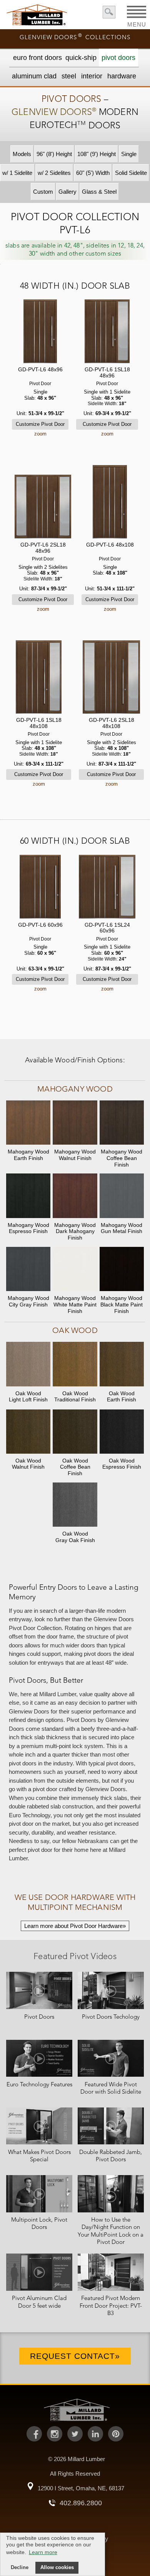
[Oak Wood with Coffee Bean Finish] (75, 1432)
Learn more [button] (43, 2552)
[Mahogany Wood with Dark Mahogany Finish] (75, 1196)
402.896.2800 (81, 2503)
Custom (43, 192)
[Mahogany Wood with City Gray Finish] (28, 1270)
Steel (69, 76)
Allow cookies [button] (57, 2568)
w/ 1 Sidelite (17, 173)
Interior (92, 76)
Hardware (122, 76)
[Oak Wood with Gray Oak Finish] (75, 1505)
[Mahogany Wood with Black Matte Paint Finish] (122, 1270)
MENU (137, 22)
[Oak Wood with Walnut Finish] (28, 1432)
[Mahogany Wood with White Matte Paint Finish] (75, 1270)
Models (22, 154)
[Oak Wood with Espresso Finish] (122, 1432)
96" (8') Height (54, 154)
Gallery (67, 192)
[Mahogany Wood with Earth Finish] (28, 1123)
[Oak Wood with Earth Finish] (122, 1365)
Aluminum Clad (34, 76)
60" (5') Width (93, 173)
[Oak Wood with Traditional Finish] (75, 1365)
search (109, 12)
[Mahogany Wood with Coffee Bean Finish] (122, 1123)
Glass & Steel (99, 192)
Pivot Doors (118, 58)
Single (129, 154)
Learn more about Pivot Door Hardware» (75, 1926)
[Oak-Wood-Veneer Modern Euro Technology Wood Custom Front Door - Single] (40, 332)
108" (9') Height (97, 154)
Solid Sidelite (131, 173)
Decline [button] (20, 2568)
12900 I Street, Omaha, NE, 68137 (81, 2488)
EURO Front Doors (37, 58)
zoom (40, 434)
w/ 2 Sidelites (54, 173)
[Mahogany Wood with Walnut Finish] (75, 1123)
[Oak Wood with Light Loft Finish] (28, 1365)
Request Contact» (75, 2356)
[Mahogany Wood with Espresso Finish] (28, 1196)
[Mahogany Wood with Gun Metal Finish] (122, 1196)
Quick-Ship (81, 58)
